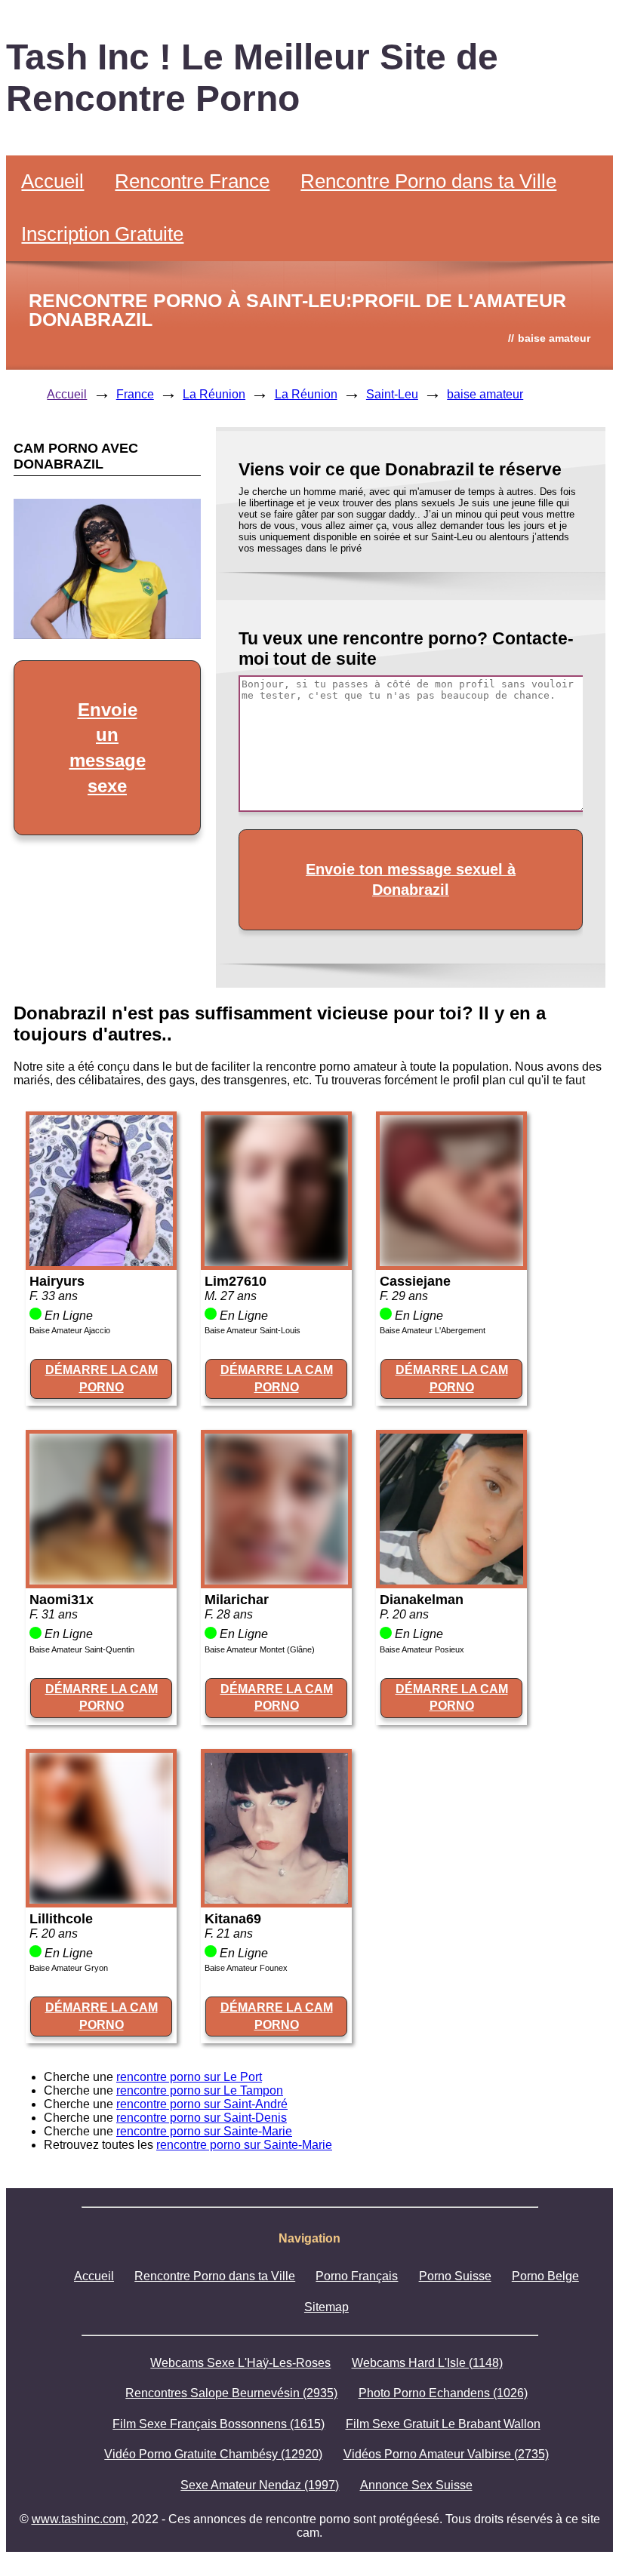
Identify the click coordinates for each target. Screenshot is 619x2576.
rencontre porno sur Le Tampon (200, 2090)
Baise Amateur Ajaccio (70, 1330)
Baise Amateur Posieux (422, 1649)
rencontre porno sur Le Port (189, 2077)
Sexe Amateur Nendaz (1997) (260, 2485)
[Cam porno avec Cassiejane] (451, 1262)
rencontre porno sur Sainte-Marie (204, 2131)
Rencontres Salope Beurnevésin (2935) (231, 2393)
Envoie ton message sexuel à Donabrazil (411, 879)
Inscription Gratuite (102, 234)
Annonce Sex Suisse (416, 2485)
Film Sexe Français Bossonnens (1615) (219, 2424)
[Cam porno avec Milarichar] (276, 1580)
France (135, 394)
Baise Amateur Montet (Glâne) (260, 1649)
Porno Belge (545, 2276)
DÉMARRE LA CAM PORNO (102, 1378)
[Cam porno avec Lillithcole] (101, 1900)
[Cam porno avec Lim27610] (276, 1262)
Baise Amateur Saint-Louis (253, 1330)
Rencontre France (192, 181)
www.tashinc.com (79, 2519)
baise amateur (485, 394)
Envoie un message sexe (108, 748)
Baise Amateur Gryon (69, 1968)
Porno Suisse (455, 2276)
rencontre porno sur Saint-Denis (202, 2118)
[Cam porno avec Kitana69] (276, 1900)
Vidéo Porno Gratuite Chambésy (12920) (213, 2454)
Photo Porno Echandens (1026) (443, 2393)
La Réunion (214, 394)
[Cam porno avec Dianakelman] (451, 1580)
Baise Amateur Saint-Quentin (82, 1649)
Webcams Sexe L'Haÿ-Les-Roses (240, 2363)
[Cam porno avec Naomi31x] (101, 1580)
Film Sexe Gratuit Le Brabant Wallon (443, 2424)
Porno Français (357, 2276)
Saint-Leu (392, 394)
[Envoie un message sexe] (107, 635)
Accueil (52, 181)
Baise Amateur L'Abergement (433, 1330)
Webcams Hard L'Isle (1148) (427, 2363)
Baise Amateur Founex (246, 1968)
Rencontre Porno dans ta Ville (428, 181)
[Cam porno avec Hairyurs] (101, 1262)
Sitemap (326, 2307)
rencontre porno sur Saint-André (202, 2104)
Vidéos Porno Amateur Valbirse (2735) (446, 2454)
